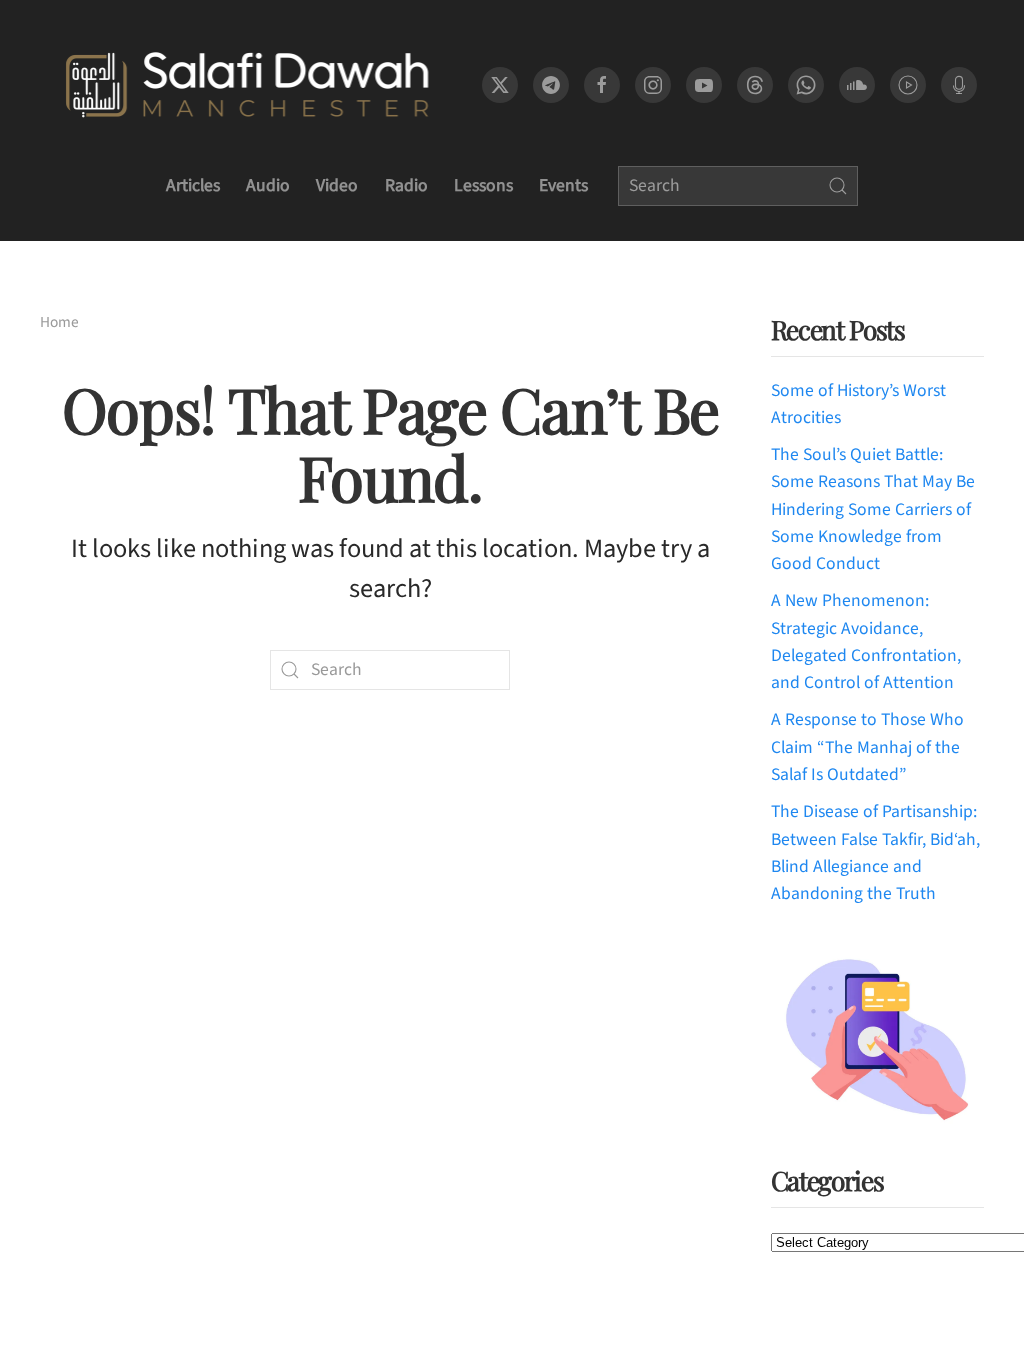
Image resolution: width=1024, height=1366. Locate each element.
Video (337, 185)
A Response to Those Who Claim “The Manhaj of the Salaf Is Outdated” (867, 747)
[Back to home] (246, 85)
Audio (268, 185)
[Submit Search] (838, 186)
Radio (406, 185)
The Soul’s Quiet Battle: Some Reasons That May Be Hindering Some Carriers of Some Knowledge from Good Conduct (873, 509)
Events (563, 185)
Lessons (483, 185)
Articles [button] (193, 185)
